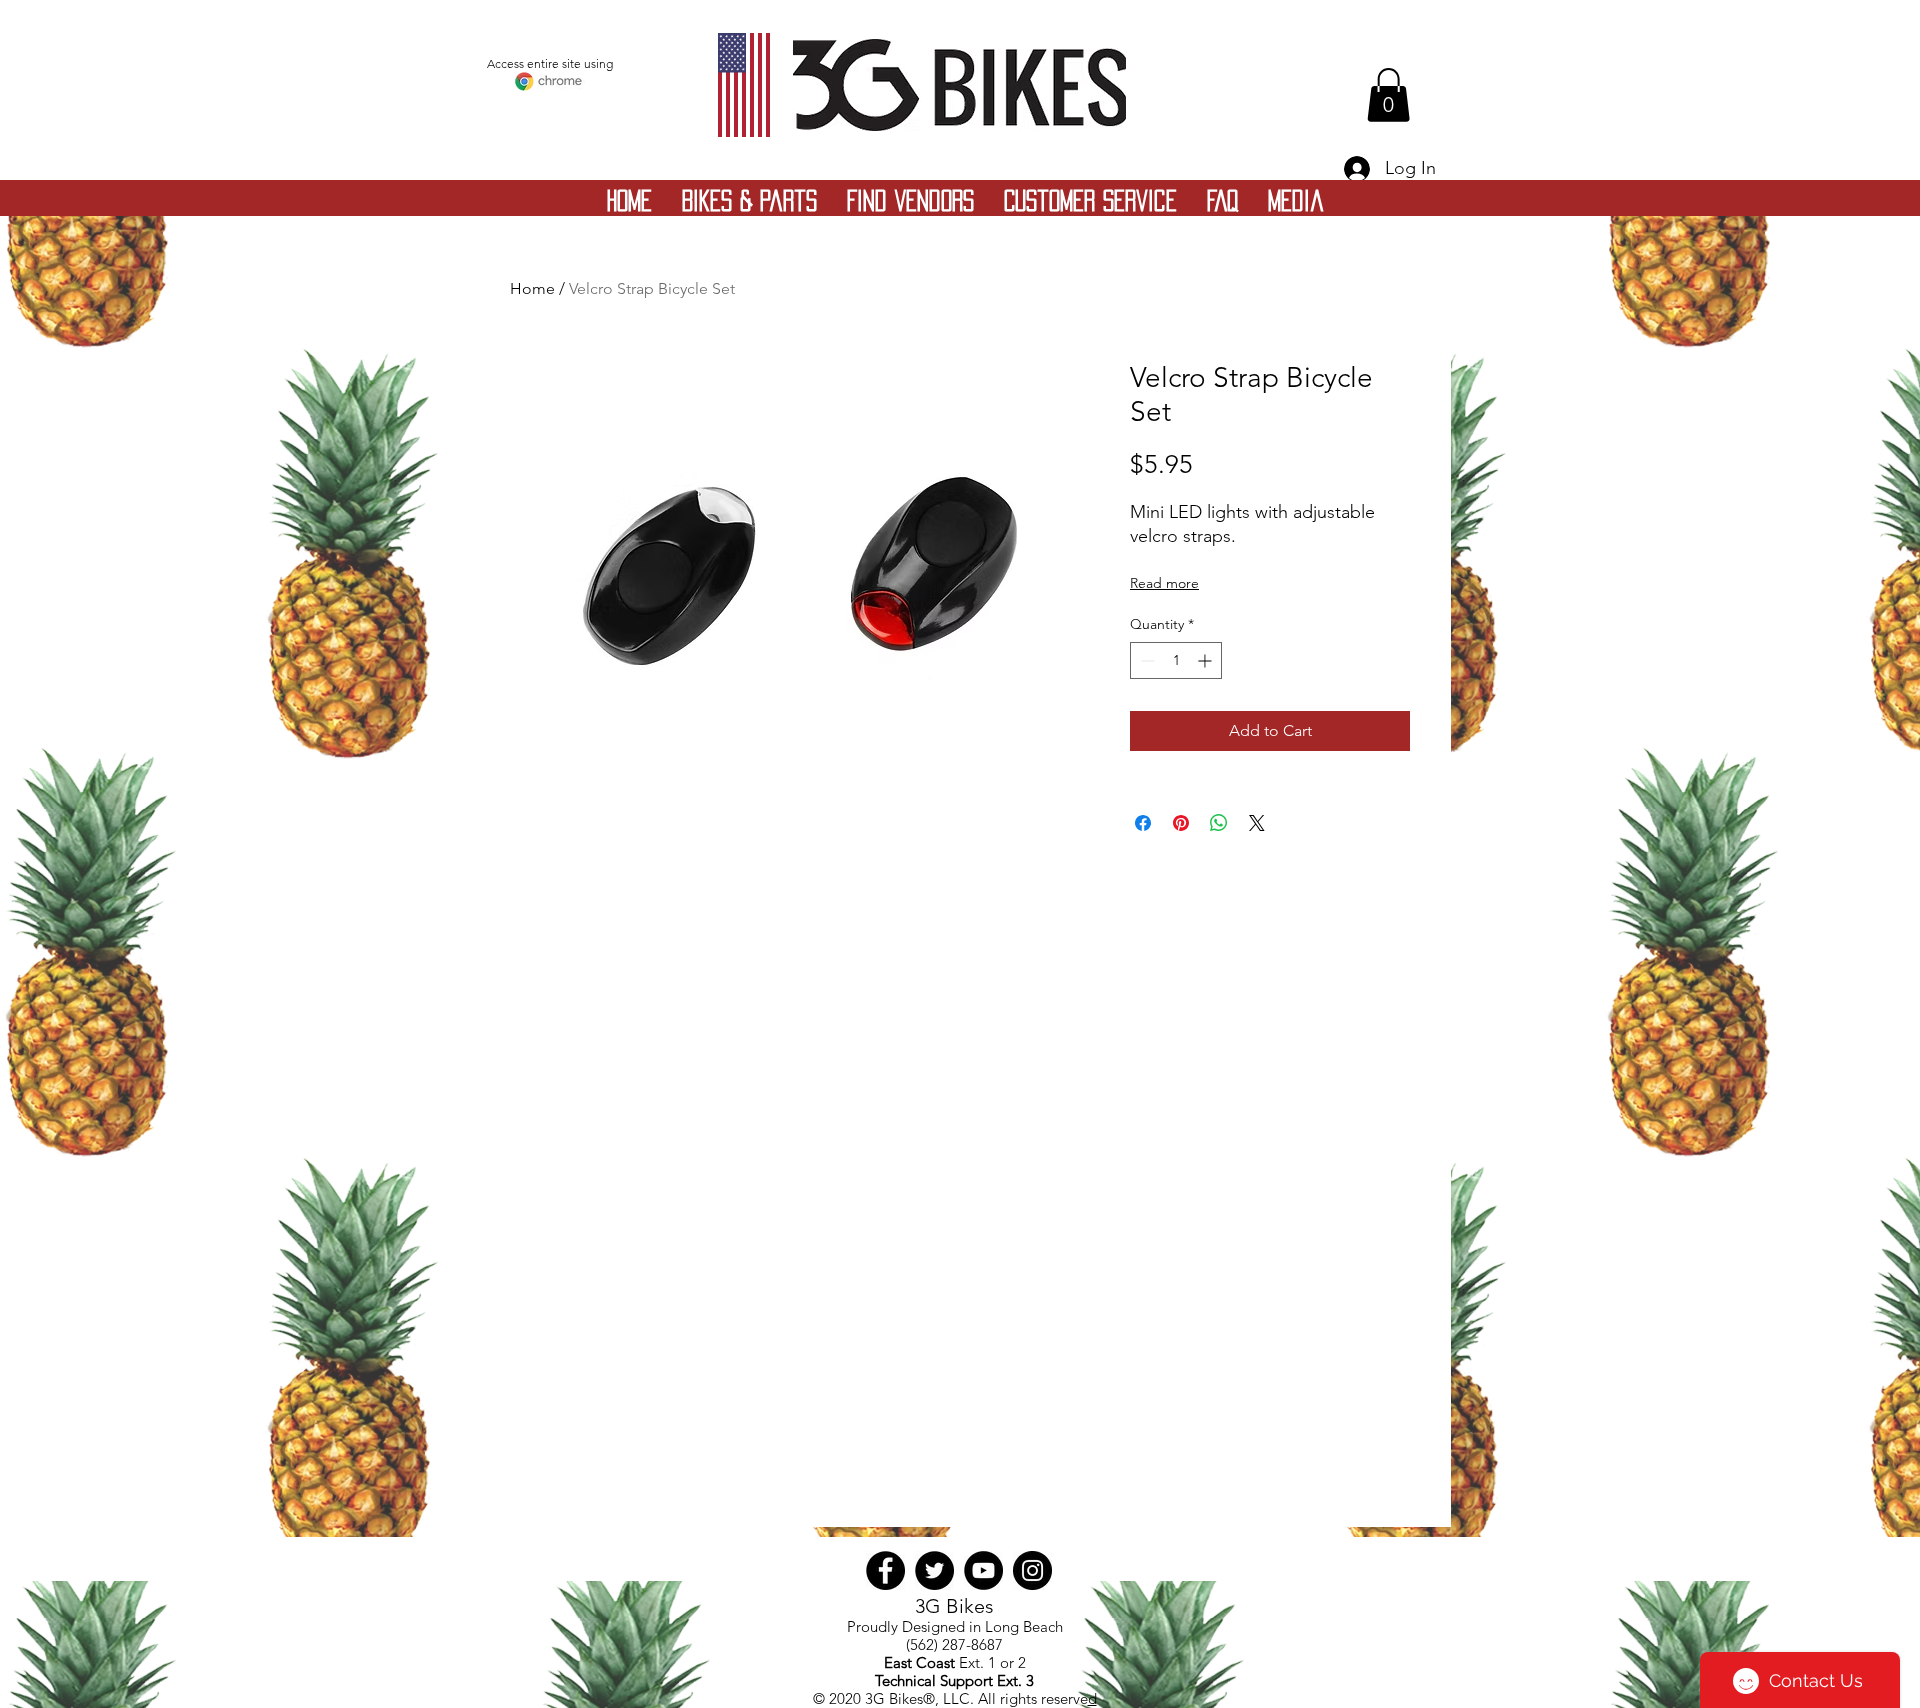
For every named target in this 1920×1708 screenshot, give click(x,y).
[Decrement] (1145, 660)
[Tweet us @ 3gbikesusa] (934, 1570)
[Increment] (1206, 660)
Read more (1164, 583)
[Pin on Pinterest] (1181, 823)
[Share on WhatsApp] (1219, 823)
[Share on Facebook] (1143, 823)
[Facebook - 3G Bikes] (885, 1570)
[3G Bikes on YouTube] (983, 1570)
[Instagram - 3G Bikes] (1032, 1570)
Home (532, 288)
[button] (1388, 95)
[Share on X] (1257, 823)
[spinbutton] (1176, 660)
